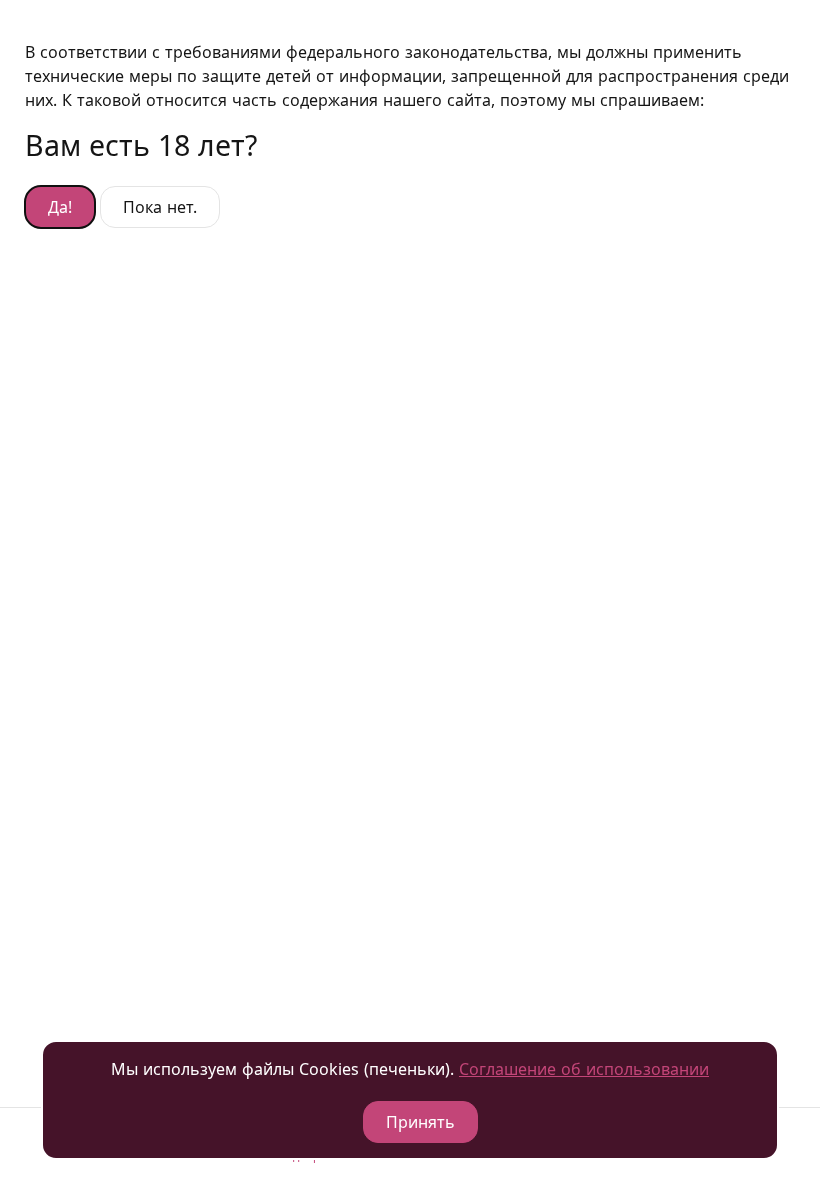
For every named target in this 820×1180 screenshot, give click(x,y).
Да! (60, 207)
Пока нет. (160, 207)
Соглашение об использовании (584, 1069)
